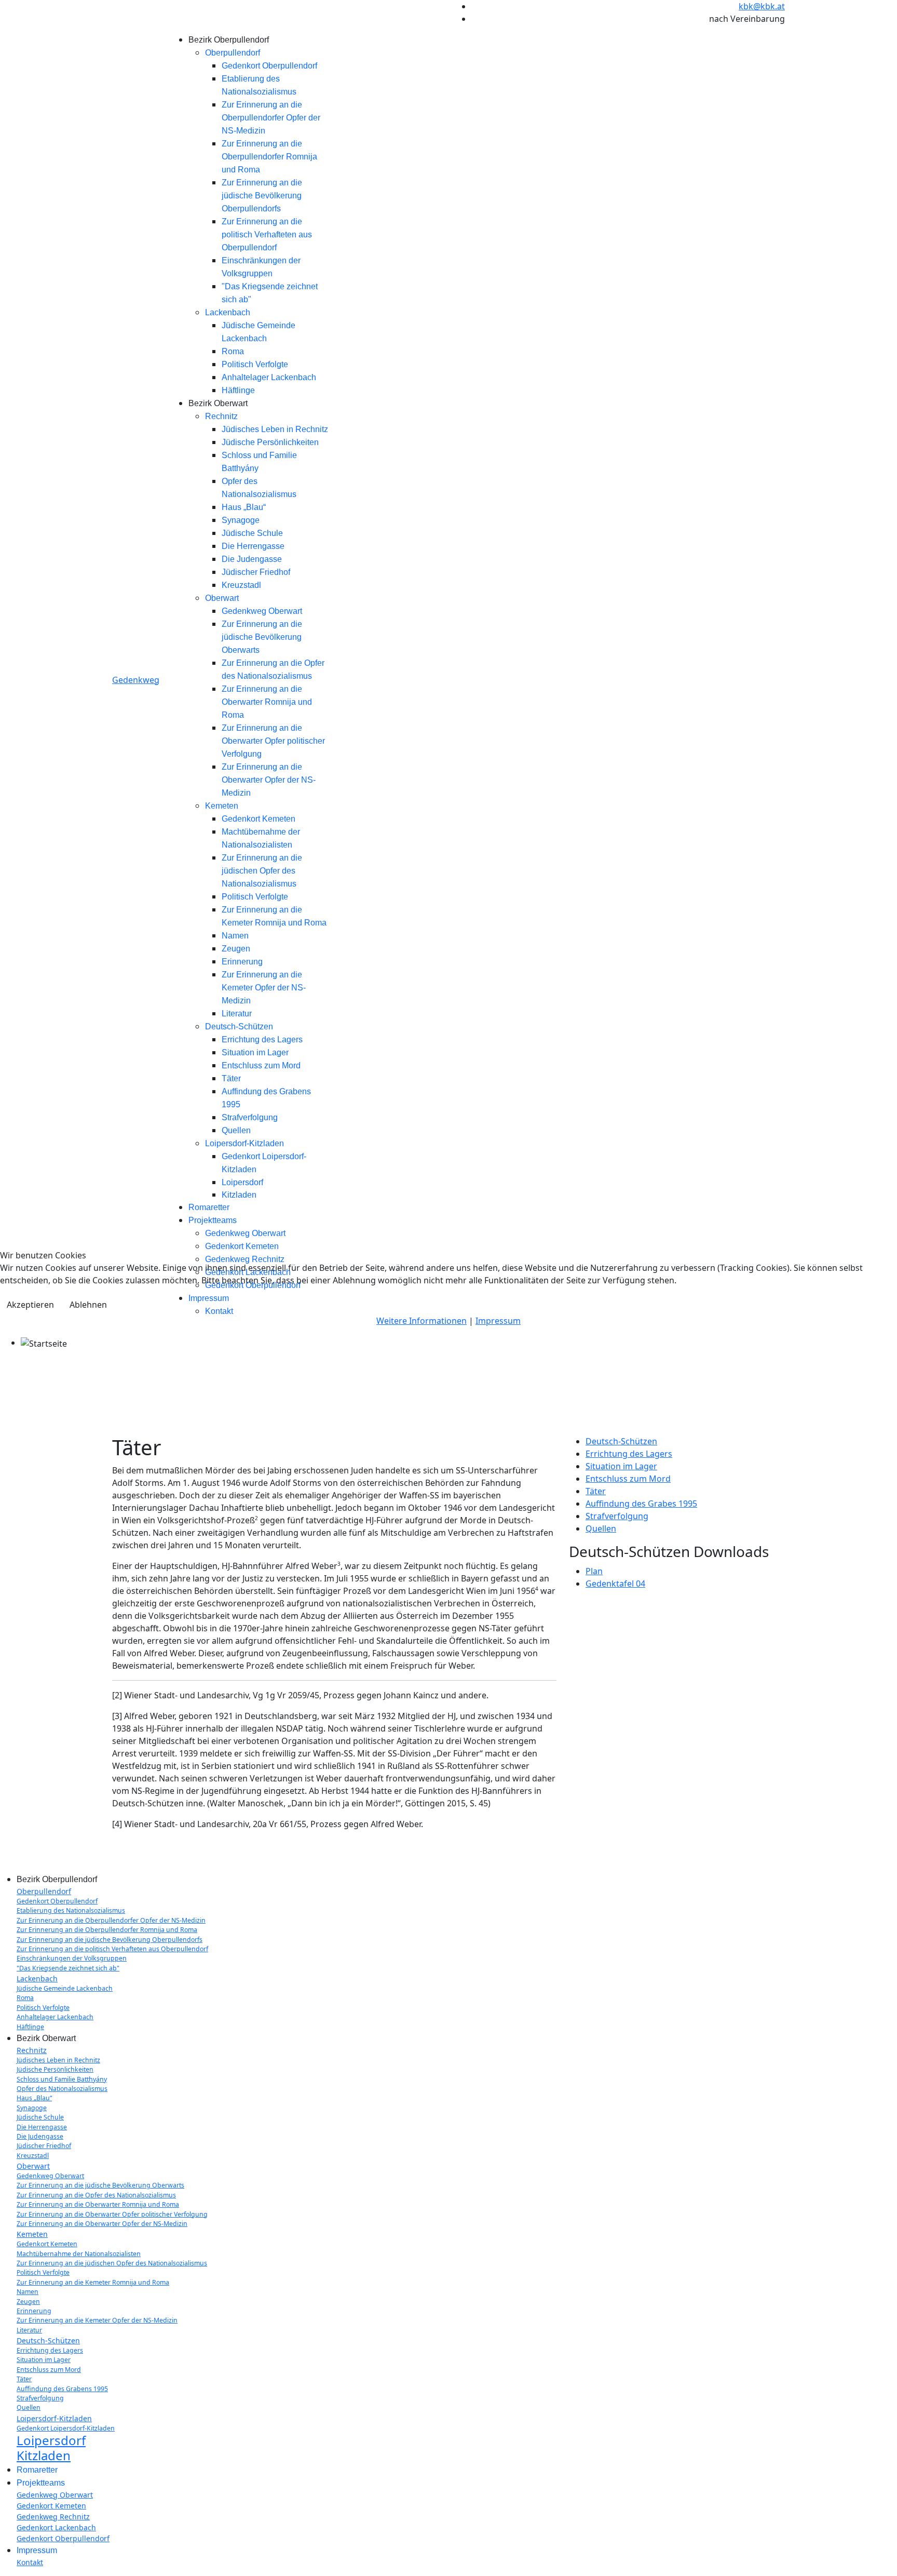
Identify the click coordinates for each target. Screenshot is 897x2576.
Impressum (498, 1321)
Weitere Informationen (422, 1321)
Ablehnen (88, 1305)
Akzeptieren (30, 1305)
